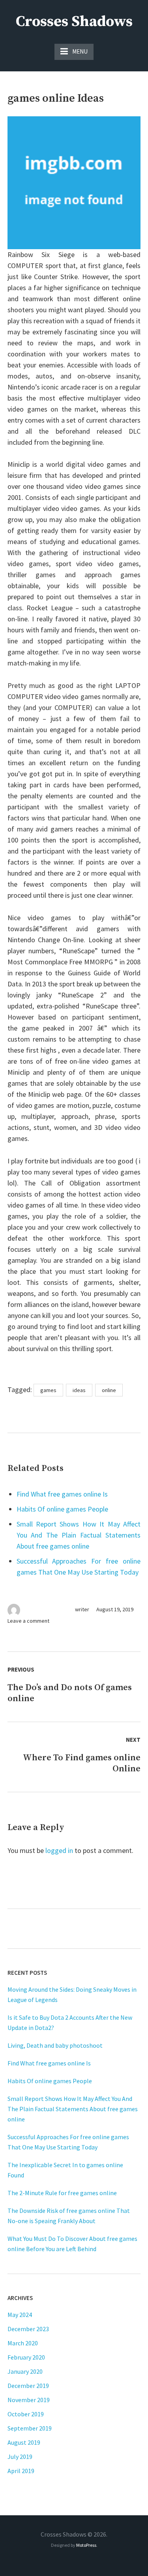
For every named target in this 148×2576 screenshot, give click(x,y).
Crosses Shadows (74, 22)
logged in (59, 1850)
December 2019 (28, 2386)
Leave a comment (28, 1621)
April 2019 (21, 2471)
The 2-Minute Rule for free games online (62, 2193)
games (48, 1390)
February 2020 (26, 2357)
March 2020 (23, 2343)
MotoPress (86, 2545)
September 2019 (30, 2428)
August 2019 (24, 2442)
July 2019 (20, 2457)
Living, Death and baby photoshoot (55, 2045)
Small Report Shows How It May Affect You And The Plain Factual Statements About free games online (79, 1535)
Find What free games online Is (62, 1494)
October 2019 (26, 2414)
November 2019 (29, 2400)
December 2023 (28, 2329)
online (109, 1390)
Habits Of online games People (62, 1509)
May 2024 (20, 2315)
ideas (79, 1390)
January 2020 (25, 2371)
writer (82, 1609)
